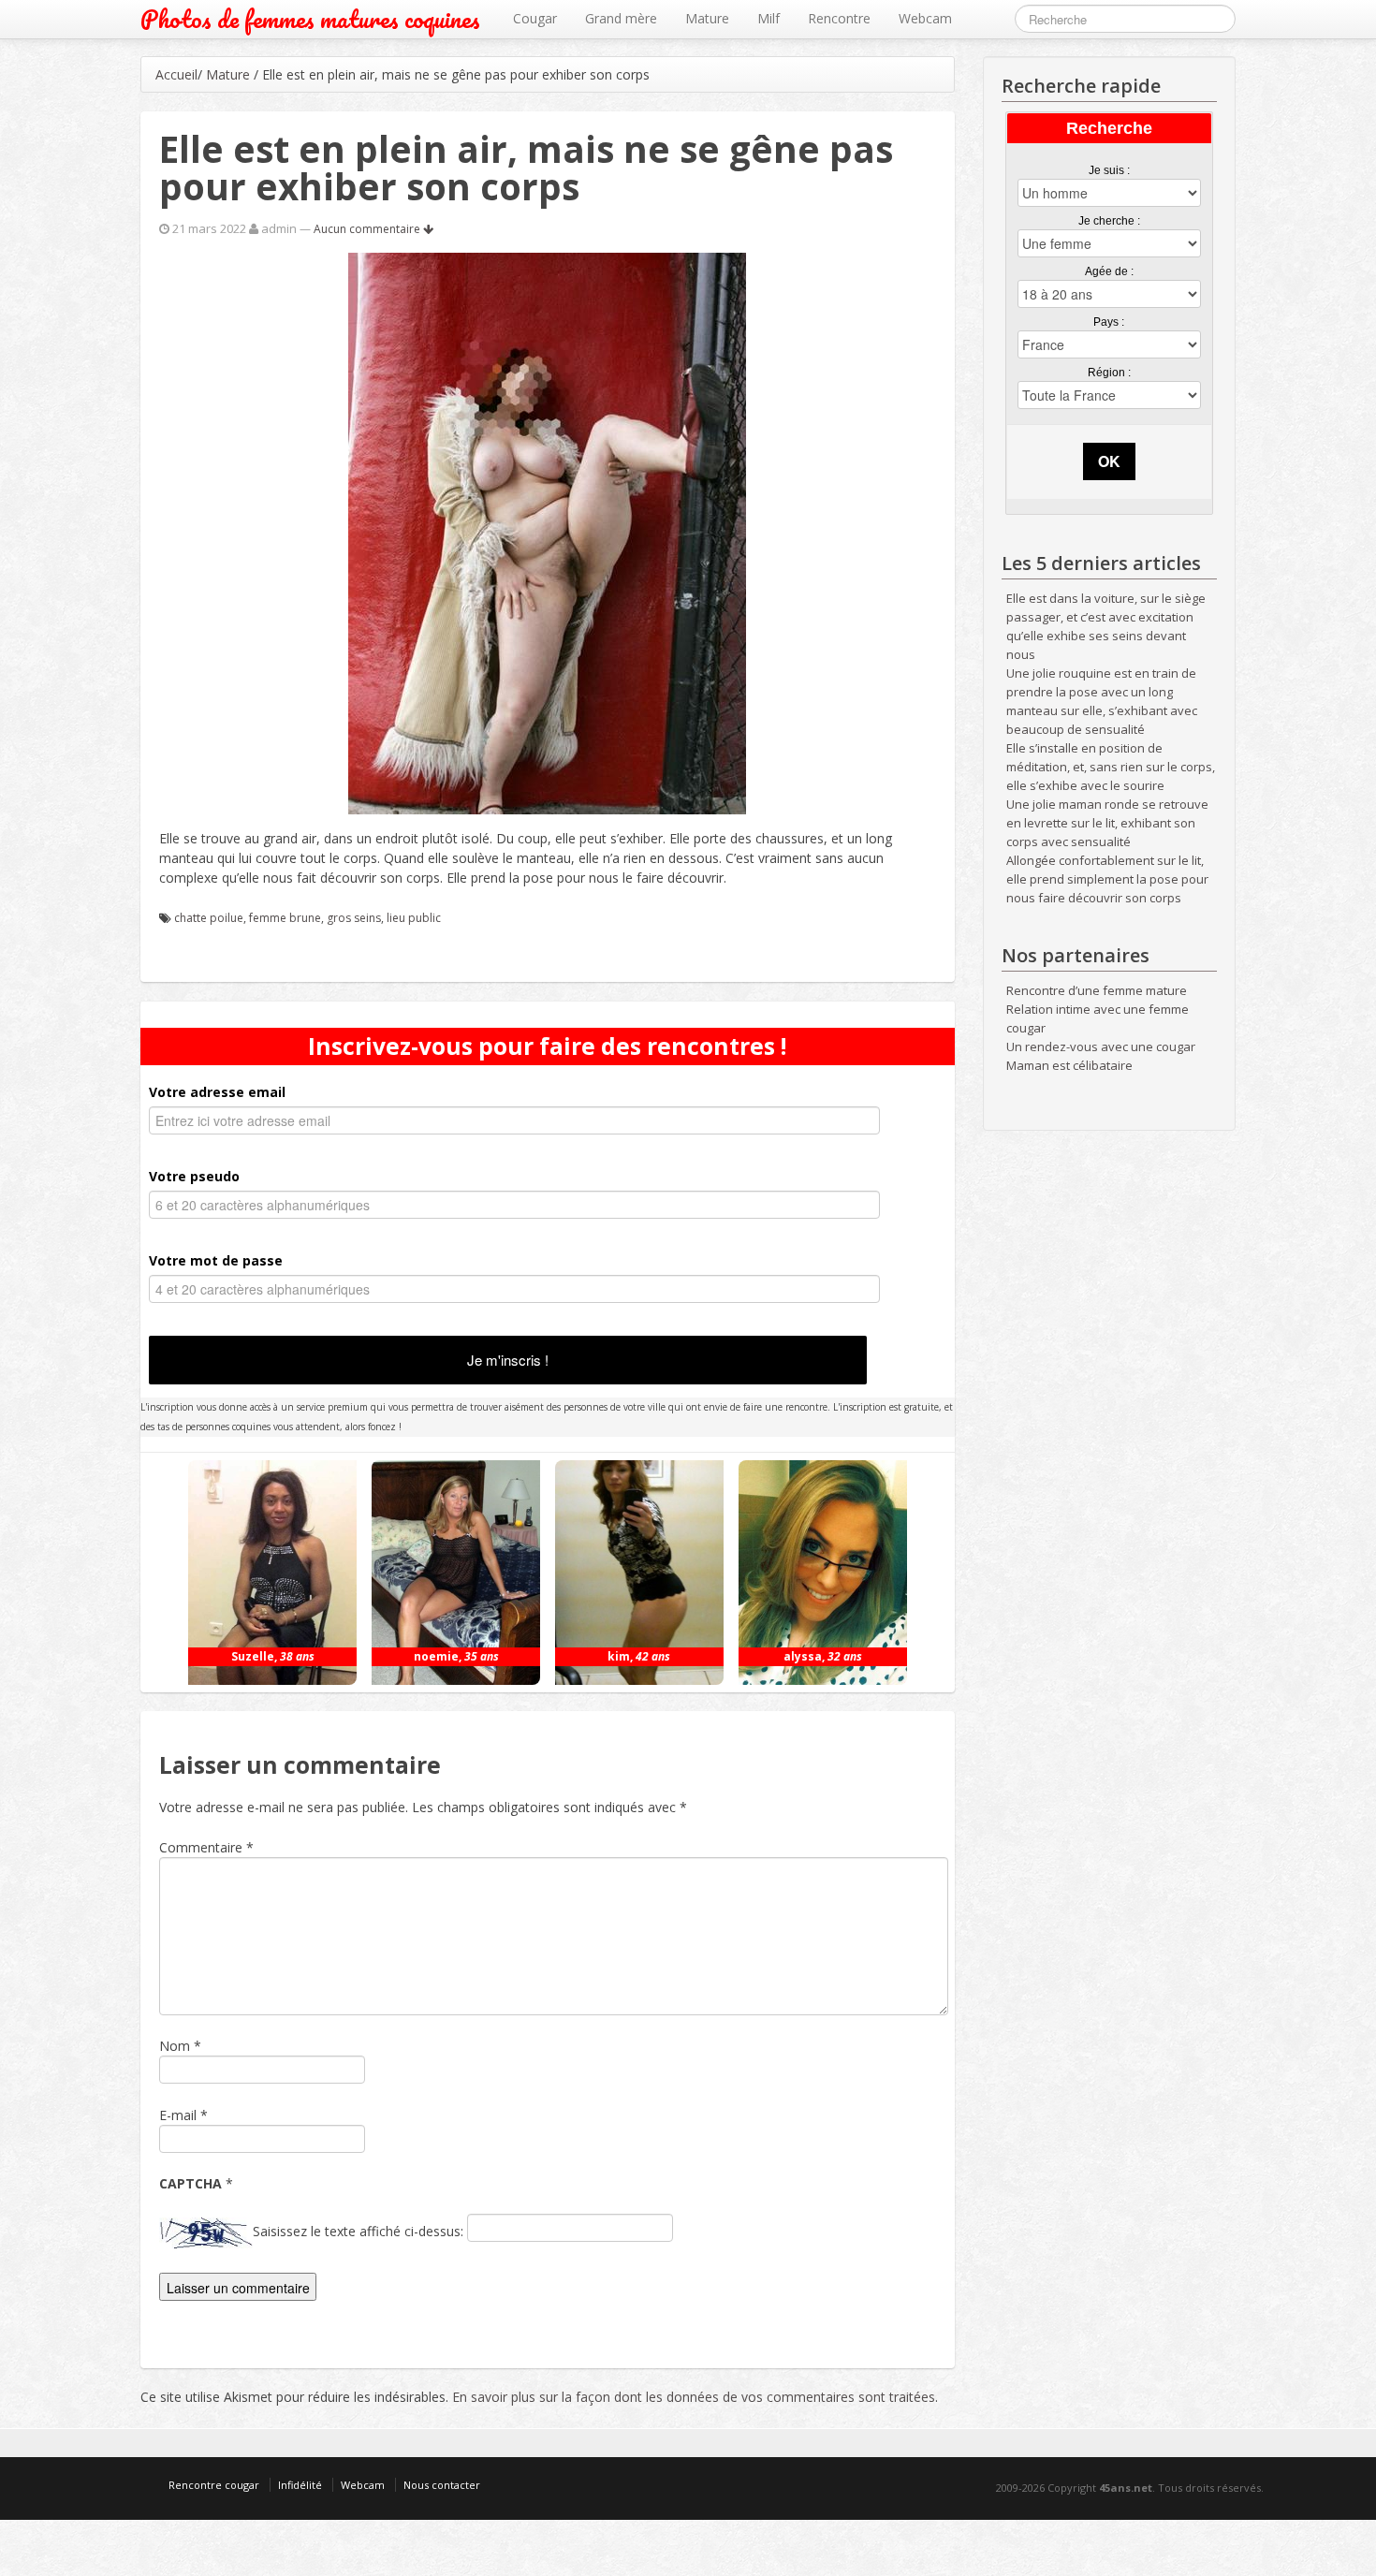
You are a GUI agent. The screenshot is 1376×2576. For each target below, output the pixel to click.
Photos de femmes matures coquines (310, 19)
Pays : (1109, 322)
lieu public (414, 918)
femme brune (285, 918)
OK (1109, 461)
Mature (707, 18)
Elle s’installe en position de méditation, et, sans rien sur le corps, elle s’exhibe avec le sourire (1111, 767)
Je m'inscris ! (508, 1360)
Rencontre (839, 18)
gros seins (354, 918)
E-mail (178, 2115)
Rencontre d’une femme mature (1097, 990)
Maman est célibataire (1069, 1065)
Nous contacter (442, 2485)
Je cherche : (1109, 221)
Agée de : (1109, 271)
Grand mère (621, 18)
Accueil (176, 74)
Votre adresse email (217, 1092)
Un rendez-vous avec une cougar (1101, 1046)
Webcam (925, 18)
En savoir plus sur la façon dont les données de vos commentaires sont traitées (694, 2397)
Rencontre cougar (214, 2485)
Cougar (535, 18)
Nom (175, 2046)
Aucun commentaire (368, 229)
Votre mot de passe (216, 1260)
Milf (769, 18)
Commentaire (206, 1847)
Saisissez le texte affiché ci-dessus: (358, 2231)
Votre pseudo (194, 1176)
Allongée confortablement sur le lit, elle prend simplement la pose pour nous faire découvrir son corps (1107, 879)
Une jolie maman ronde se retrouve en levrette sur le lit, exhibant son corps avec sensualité (1107, 823)
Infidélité (300, 2485)
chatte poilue (209, 918)
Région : (1109, 373)
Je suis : (1109, 170)
